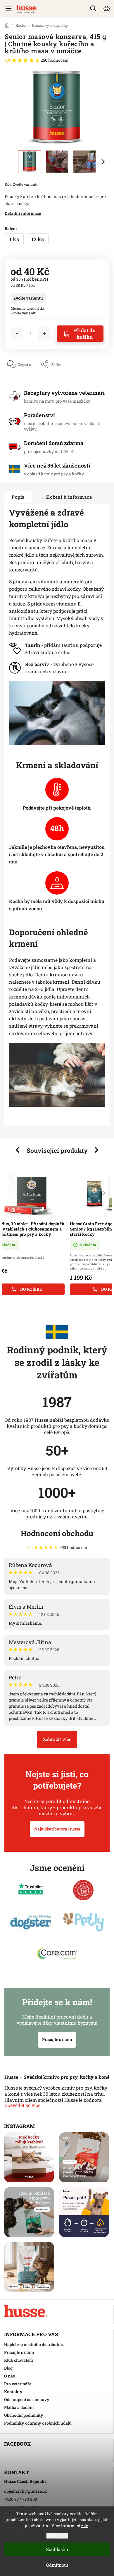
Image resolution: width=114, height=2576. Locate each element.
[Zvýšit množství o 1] (44, 334)
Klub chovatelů (19, 2360)
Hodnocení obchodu (57, 1533)
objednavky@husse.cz (25, 2491)
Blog (8, 2368)
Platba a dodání (19, 2407)
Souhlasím (57, 2549)
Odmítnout (57, 2565)
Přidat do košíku (85, 334)
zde (85, 2526)
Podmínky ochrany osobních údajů (38, 2423)
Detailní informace (23, 213)
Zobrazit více (57, 1739)
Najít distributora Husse (57, 1829)
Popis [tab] (18, 497)
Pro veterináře (18, 2384)
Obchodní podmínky (24, 2415)
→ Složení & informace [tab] (66, 497)
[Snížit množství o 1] (17, 334)
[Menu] (8, 8)
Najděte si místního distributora (34, 2344)
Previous (18, 1150)
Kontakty (13, 2392)
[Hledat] (93, 8)
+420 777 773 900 (21, 2499)
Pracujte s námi (57, 2039)
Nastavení (57, 2536)
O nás (9, 2376)
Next (97, 1150)
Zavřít (95, 382)
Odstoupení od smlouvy (27, 2399)
